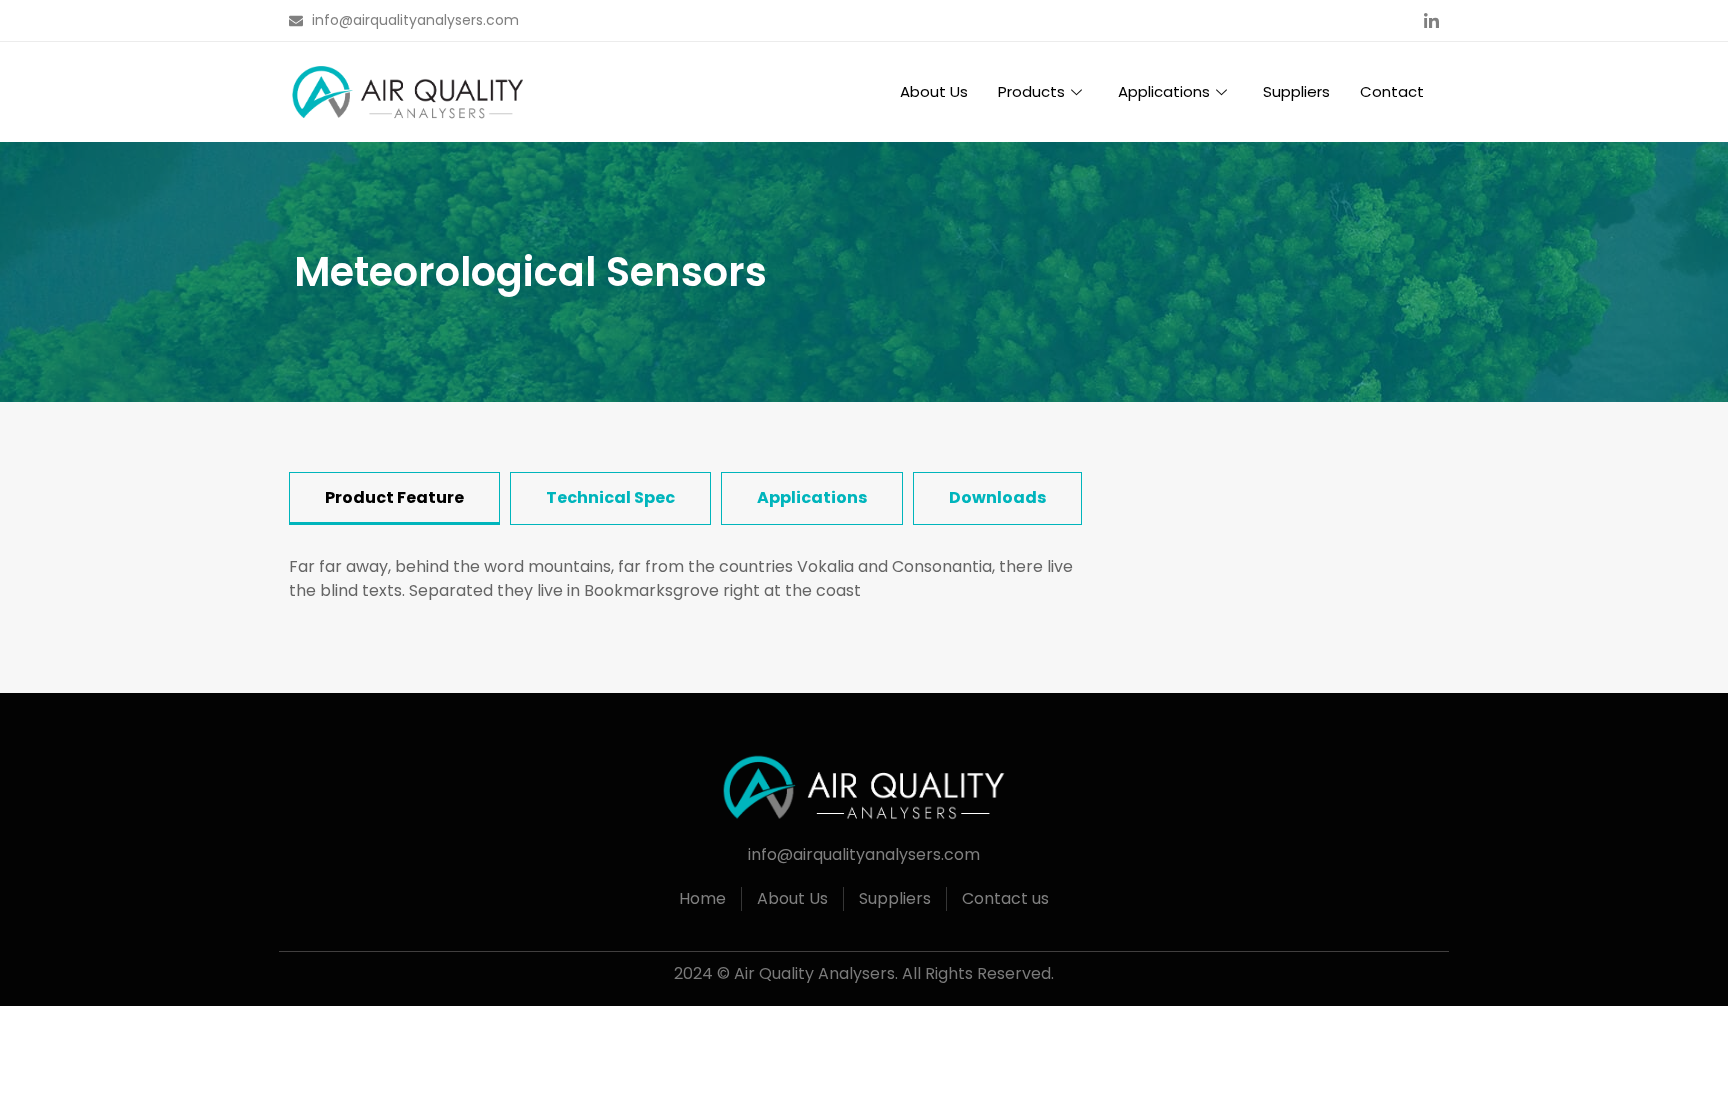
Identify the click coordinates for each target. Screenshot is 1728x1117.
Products (1031, 91)
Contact (1392, 91)
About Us (934, 91)
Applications (1164, 91)
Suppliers (1296, 91)
